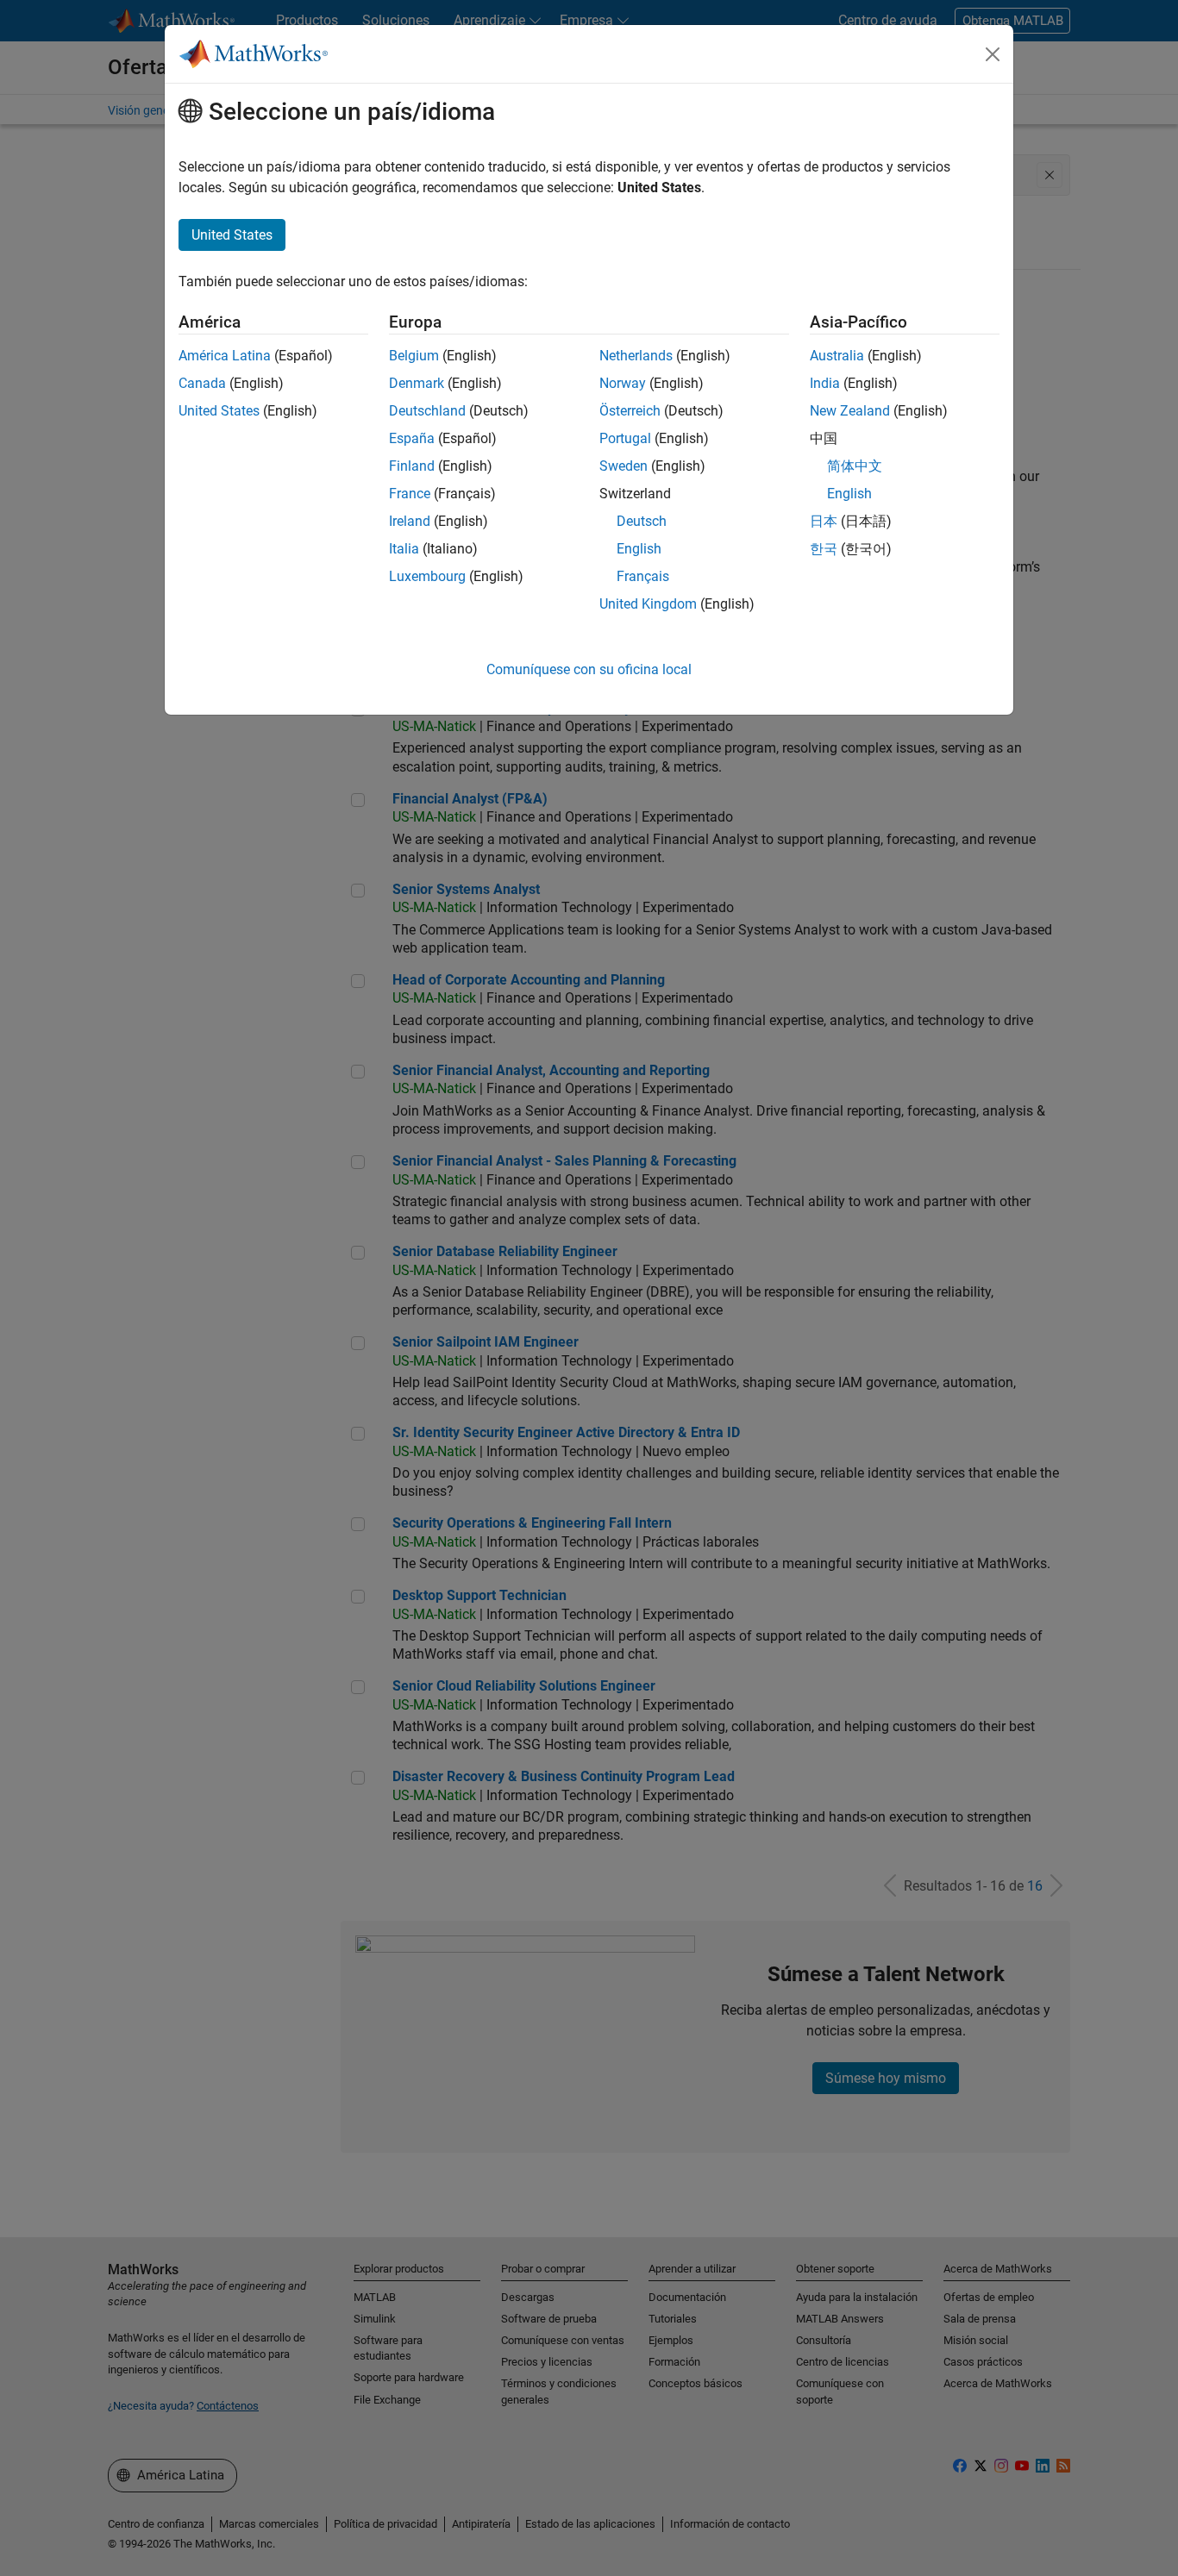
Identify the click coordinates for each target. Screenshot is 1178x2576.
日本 (824, 521)
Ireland (410, 521)
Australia (837, 356)
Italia (404, 549)
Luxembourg (427, 576)
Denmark (417, 383)
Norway (623, 383)
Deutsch (642, 521)
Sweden (623, 466)
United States (219, 411)
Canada (202, 383)
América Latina (225, 356)
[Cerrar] (993, 54)
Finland (412, 466)
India (825, 383)
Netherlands (636, 356)
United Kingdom (648, 604)
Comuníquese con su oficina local (589, 669)
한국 (824, 549)
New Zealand (850, 411)
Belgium (414, 356)
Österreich (630, 411)
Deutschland (427, 411)
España (412, 438)
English (639, 549)
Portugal (625, 438)
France (410, 494)
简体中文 (855, 466)
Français (643, 576)
